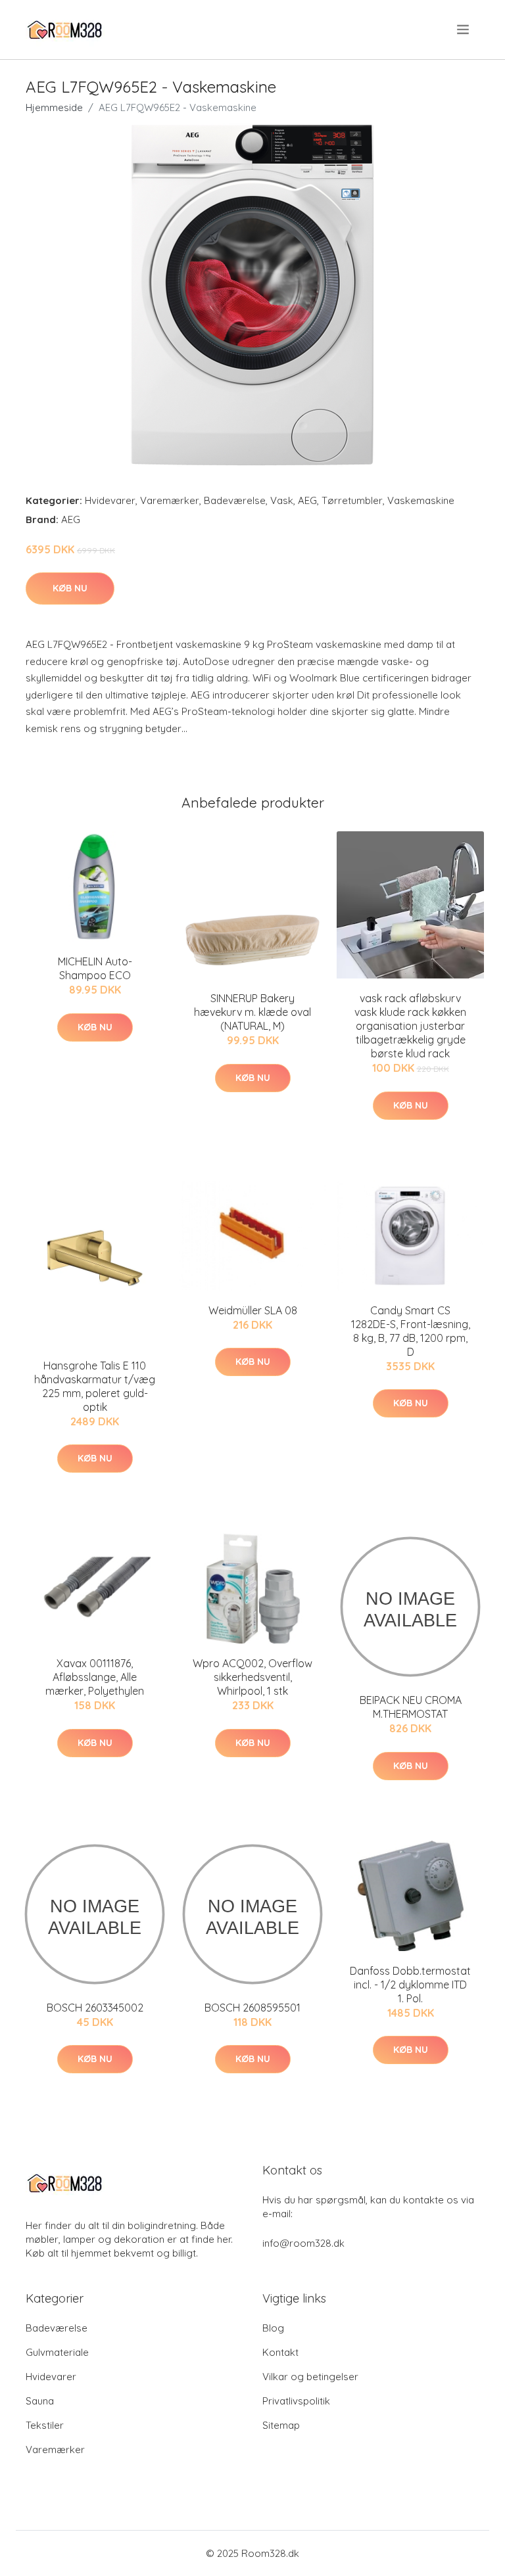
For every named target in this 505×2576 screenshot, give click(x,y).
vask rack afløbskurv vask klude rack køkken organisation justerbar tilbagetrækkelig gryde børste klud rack (410, 1026)
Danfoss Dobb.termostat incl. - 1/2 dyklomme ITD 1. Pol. (410, 1985)
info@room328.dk (303, 2243)
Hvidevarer (110, 500)
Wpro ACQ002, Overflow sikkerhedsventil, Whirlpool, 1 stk (252, 1677)
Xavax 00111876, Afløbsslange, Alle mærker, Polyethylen (95, 1677)
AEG (307, 500)
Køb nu (70, 588)
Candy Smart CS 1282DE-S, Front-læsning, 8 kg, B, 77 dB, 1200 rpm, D (411, 1331)
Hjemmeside (54, 107)
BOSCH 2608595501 (252, 2008)
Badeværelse (235, 500)
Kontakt (280, 2352)
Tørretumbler (352, 500)
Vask (282, 500)
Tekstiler (45, 2425)
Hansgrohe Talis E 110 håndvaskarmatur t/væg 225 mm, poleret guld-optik (95, 1386)
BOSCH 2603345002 (95, 2008)
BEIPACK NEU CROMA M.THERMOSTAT (411, 1707)
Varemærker (170, 500)
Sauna (40, 2401)
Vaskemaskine (421, 500)
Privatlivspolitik (296, 2401)
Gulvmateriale (57, 2352)
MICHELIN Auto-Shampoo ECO (95, 968)
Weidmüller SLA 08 (253, 1310)
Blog (273, 2328)
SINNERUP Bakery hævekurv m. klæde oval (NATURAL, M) (252, 1012)
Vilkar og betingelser (310, 2377)
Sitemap (281, 2425)
